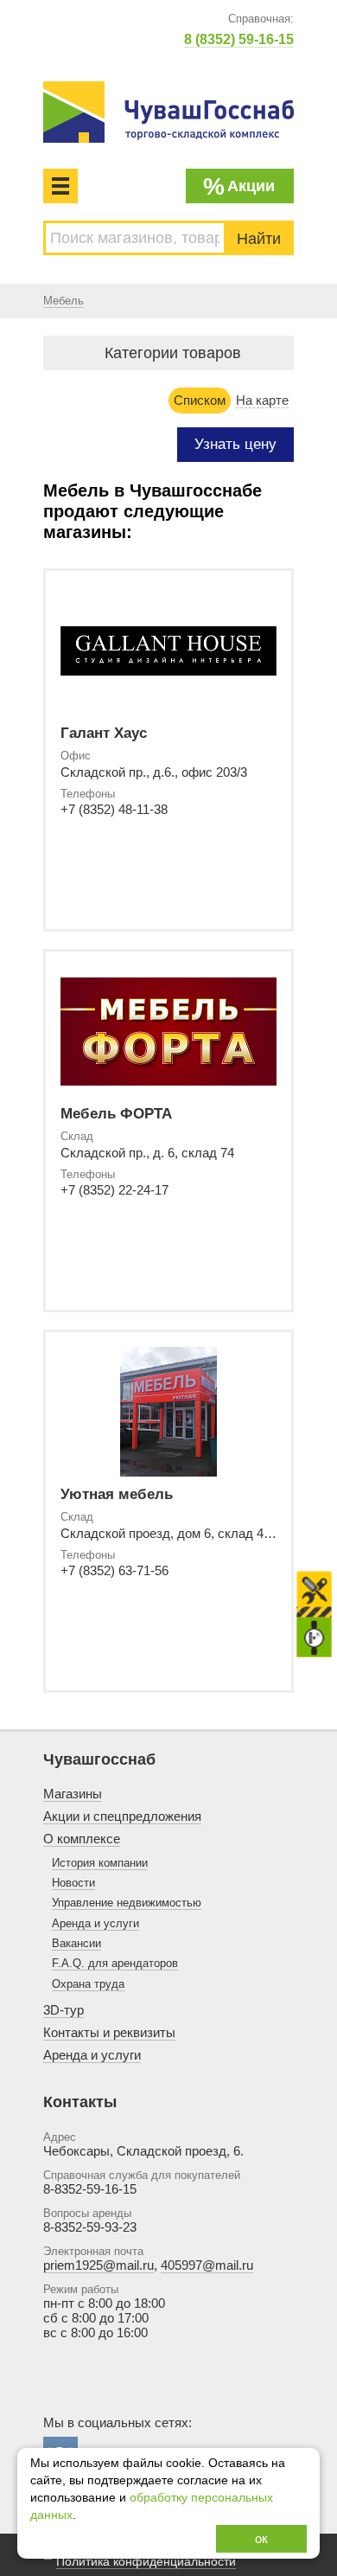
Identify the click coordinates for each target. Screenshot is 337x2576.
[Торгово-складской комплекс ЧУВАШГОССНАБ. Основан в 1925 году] (168, 112)
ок (261, 2538)
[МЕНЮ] (60, 186)
